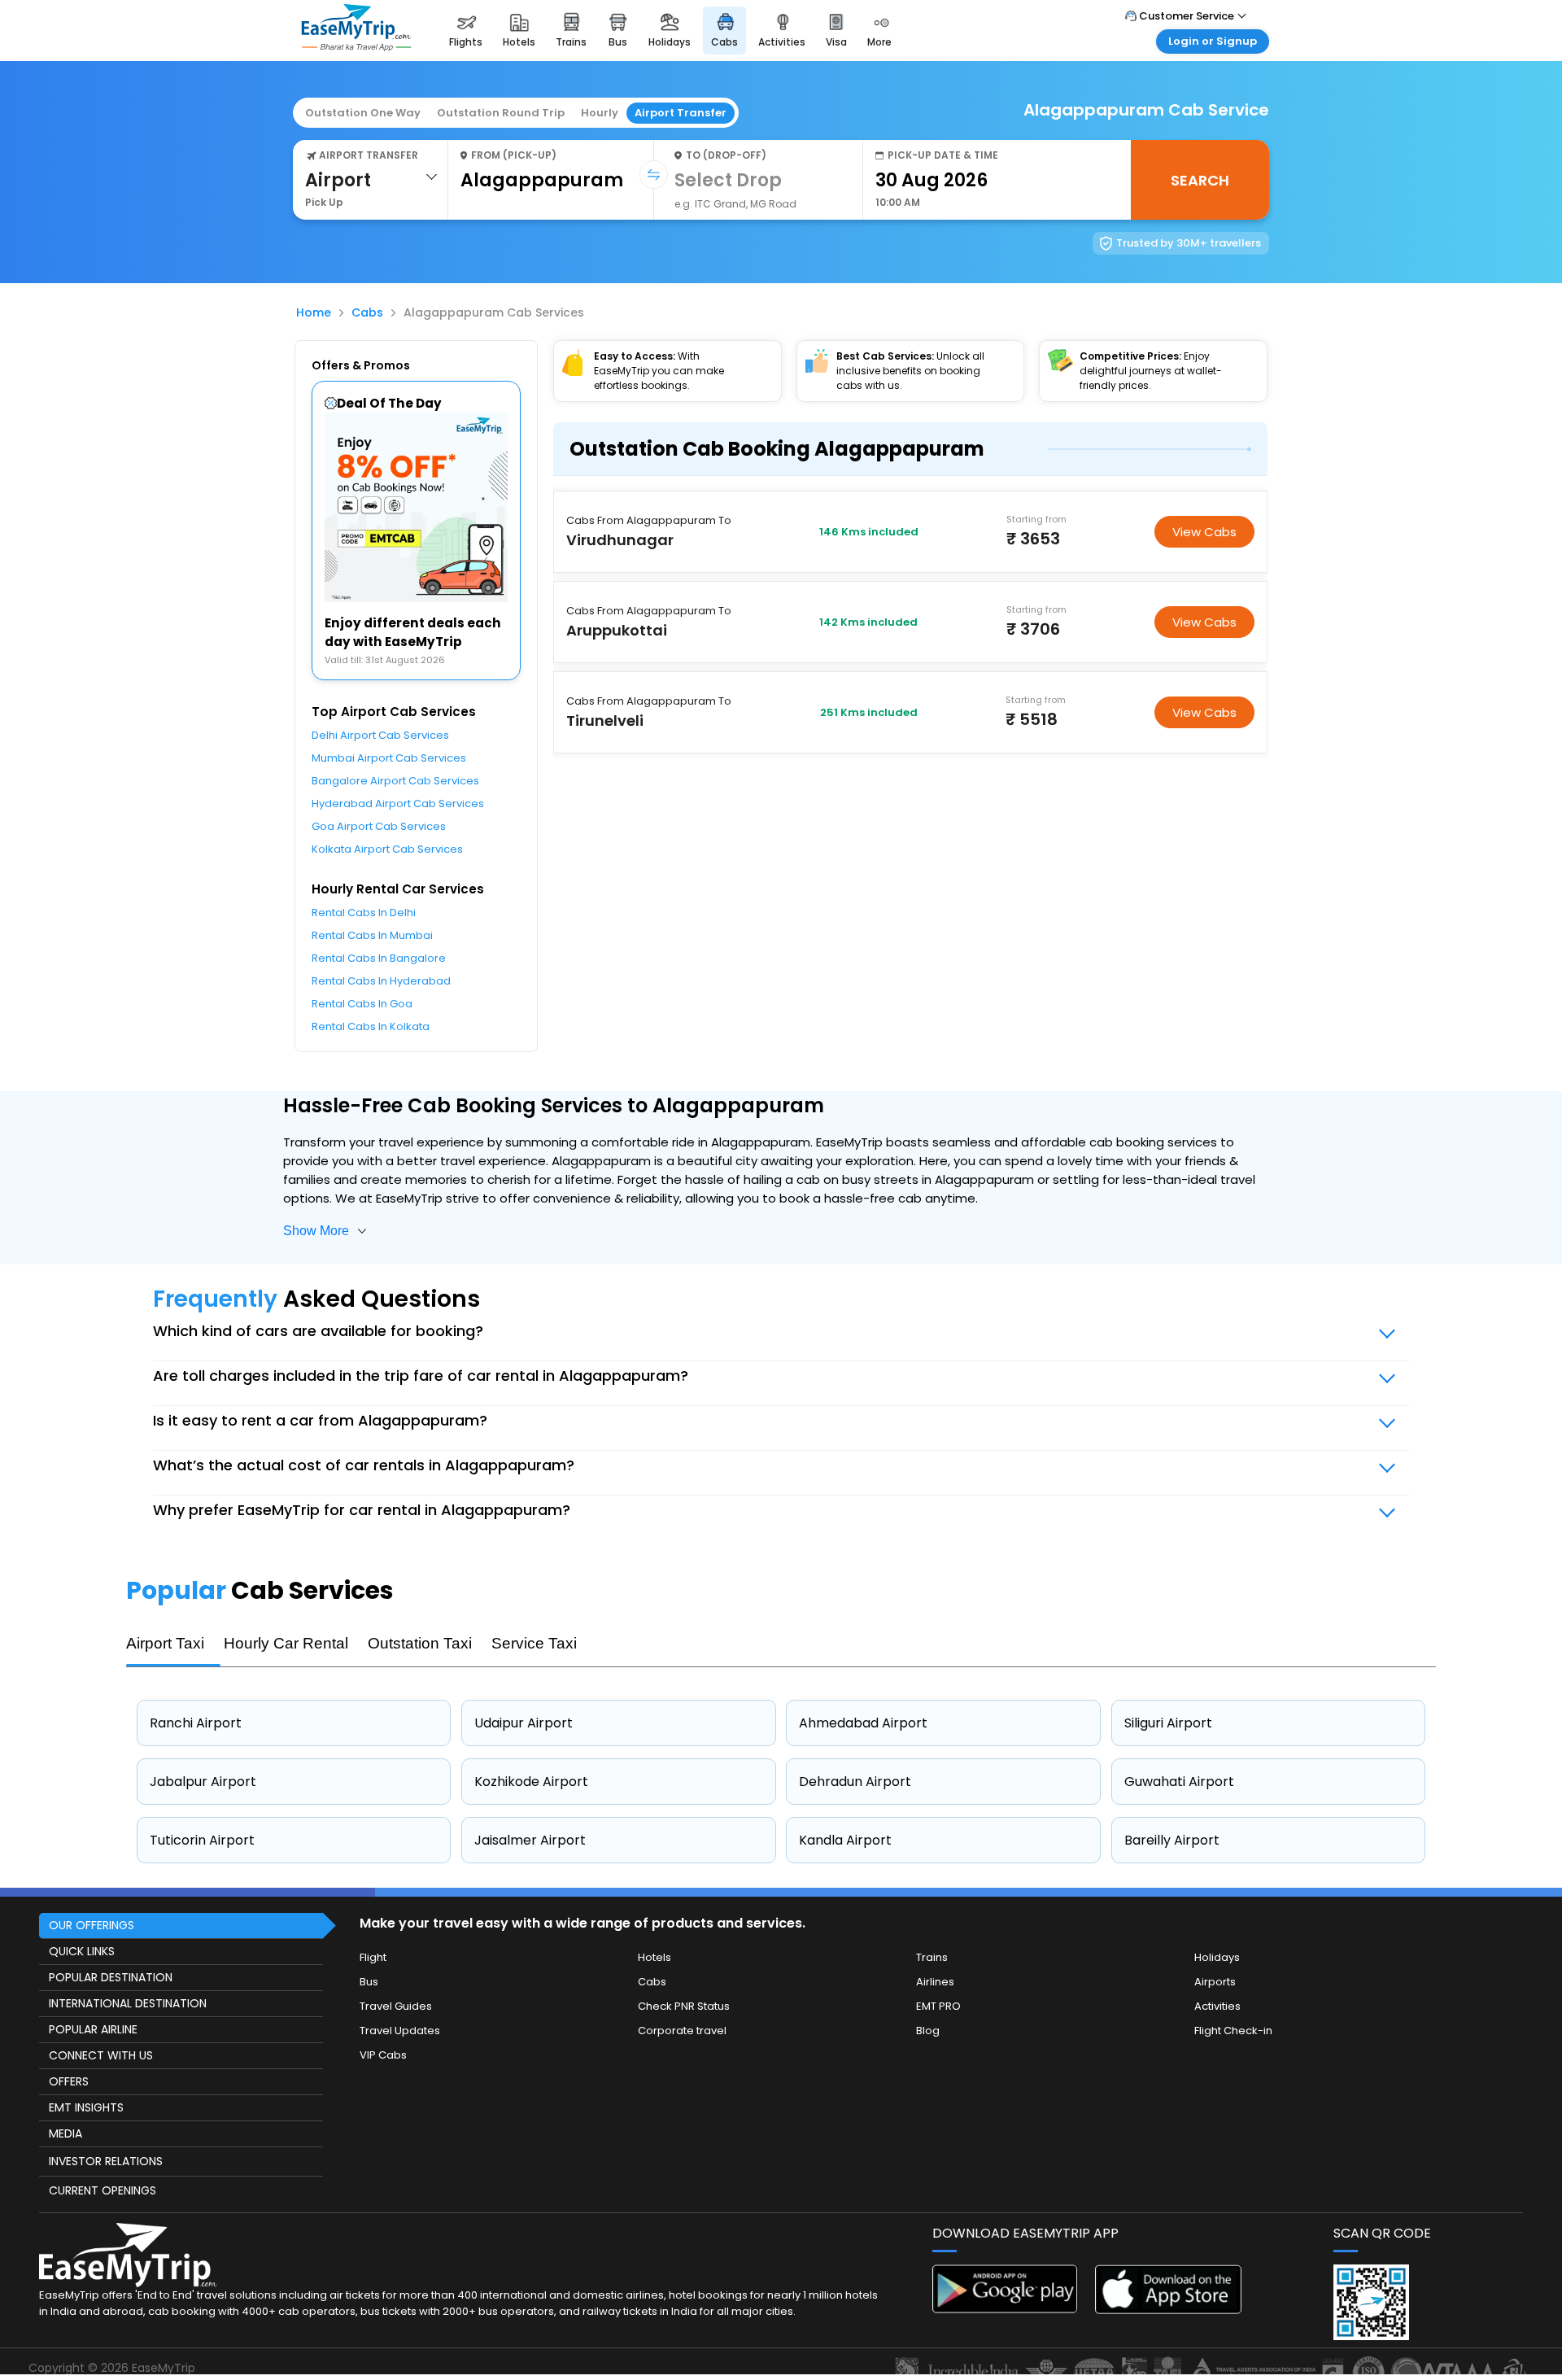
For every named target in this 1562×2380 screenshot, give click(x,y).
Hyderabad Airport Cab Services (398, 804)
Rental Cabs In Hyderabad (381, 981)
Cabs (367, 312)
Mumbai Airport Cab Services (389, 758)
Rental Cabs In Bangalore (379, 958)
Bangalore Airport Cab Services (395, 781)
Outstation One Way (363, 113)
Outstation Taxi (420, 1643)
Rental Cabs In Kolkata (371, 1026)
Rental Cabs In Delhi (364, 913)
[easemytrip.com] (356, 47)
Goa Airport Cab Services (379, 826)
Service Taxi (534, 1643)
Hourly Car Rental (286, 1643)
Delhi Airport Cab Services (380, 735)
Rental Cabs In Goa (362, 1004)
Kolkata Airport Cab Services (387, 849)
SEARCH (1200, 180)
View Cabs (1204, 532)
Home (314, 312)
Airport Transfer (681, 113)
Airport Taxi (165, 1643)
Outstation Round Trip (501, 113)
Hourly (600, 113)
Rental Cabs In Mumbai (372, 935)
